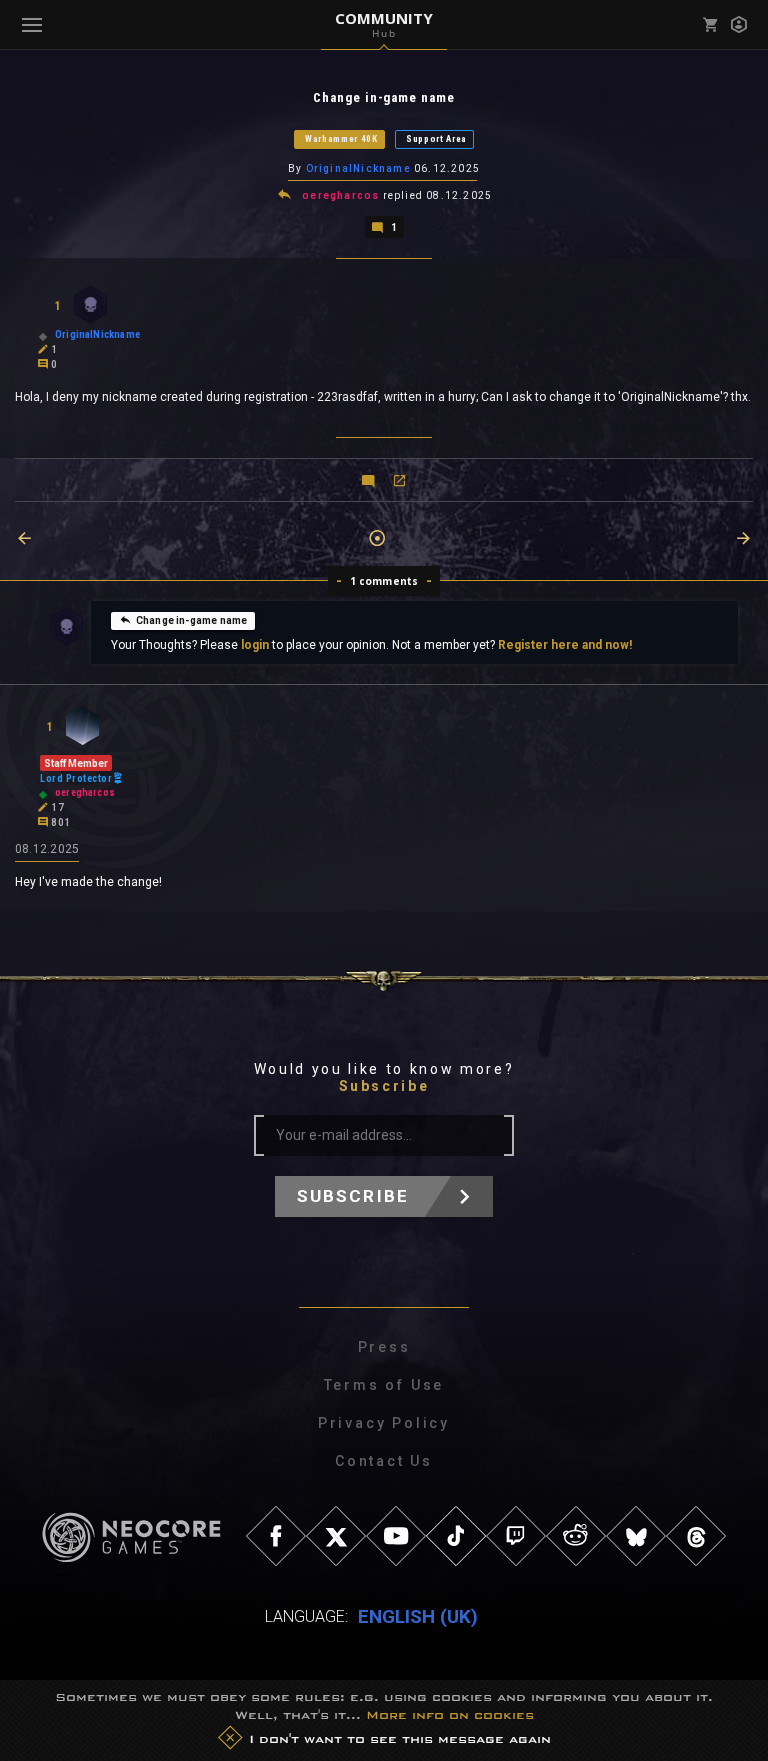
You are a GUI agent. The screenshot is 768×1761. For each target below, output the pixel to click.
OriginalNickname (358, 168)
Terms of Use (384, 1385)
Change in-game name (191, 620)
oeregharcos (340, 195)
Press (384, 1347)
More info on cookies (450, 1715)
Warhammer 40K (341, 139)
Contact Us (384, 1461)
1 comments (384, 581)
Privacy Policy (384, 1423)
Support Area (436, 139)
